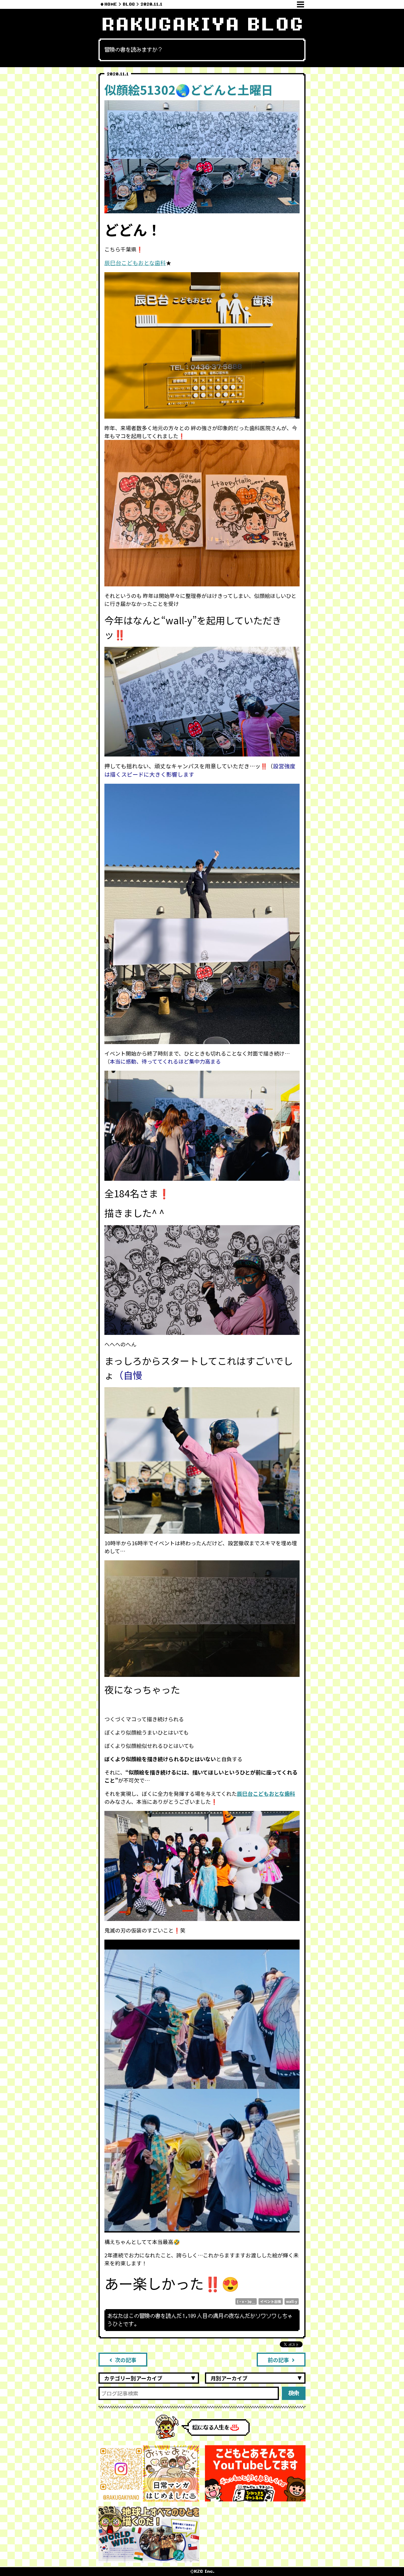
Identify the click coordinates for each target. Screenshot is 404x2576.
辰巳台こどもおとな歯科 (135, 263)
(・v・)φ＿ (246, 2301)
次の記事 (126, 2360)
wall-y (292, 2301)
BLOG (129, 4)
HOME (111, 4)
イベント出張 (271, 2301)
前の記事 (278, 2360)
